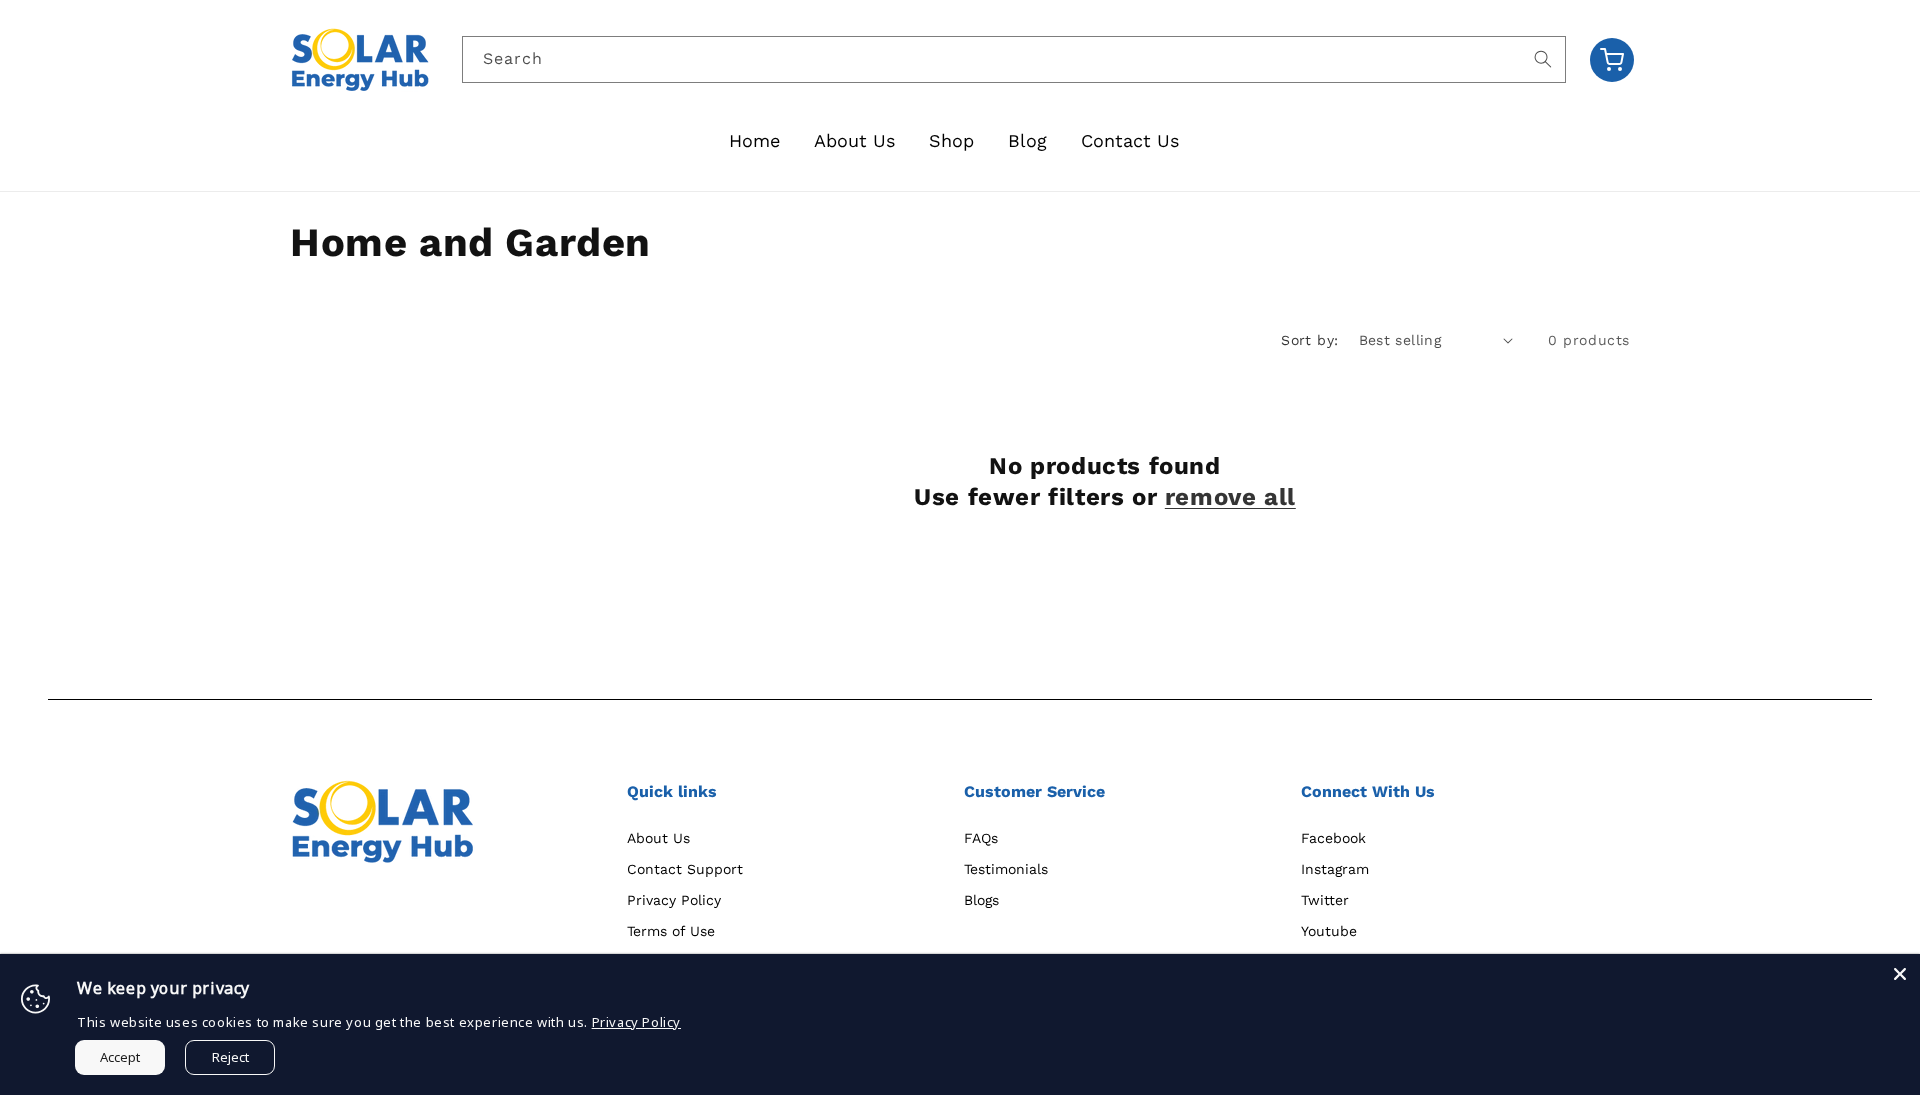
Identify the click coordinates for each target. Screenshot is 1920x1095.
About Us (658, 838)
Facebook (1333, 838)
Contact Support (685, 869)
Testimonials (1006, 869)
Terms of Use (671, 931)
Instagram (1335, 869)
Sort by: (1309, 340)
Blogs (981, 900)
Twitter (1325, 900)
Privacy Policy (674, 900)
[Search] (1543, 59)
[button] (1612, 60)
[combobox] (1014, 59)
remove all (1230, 497)
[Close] (1900, 974)
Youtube (1329, 931)
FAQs (981, 838)
